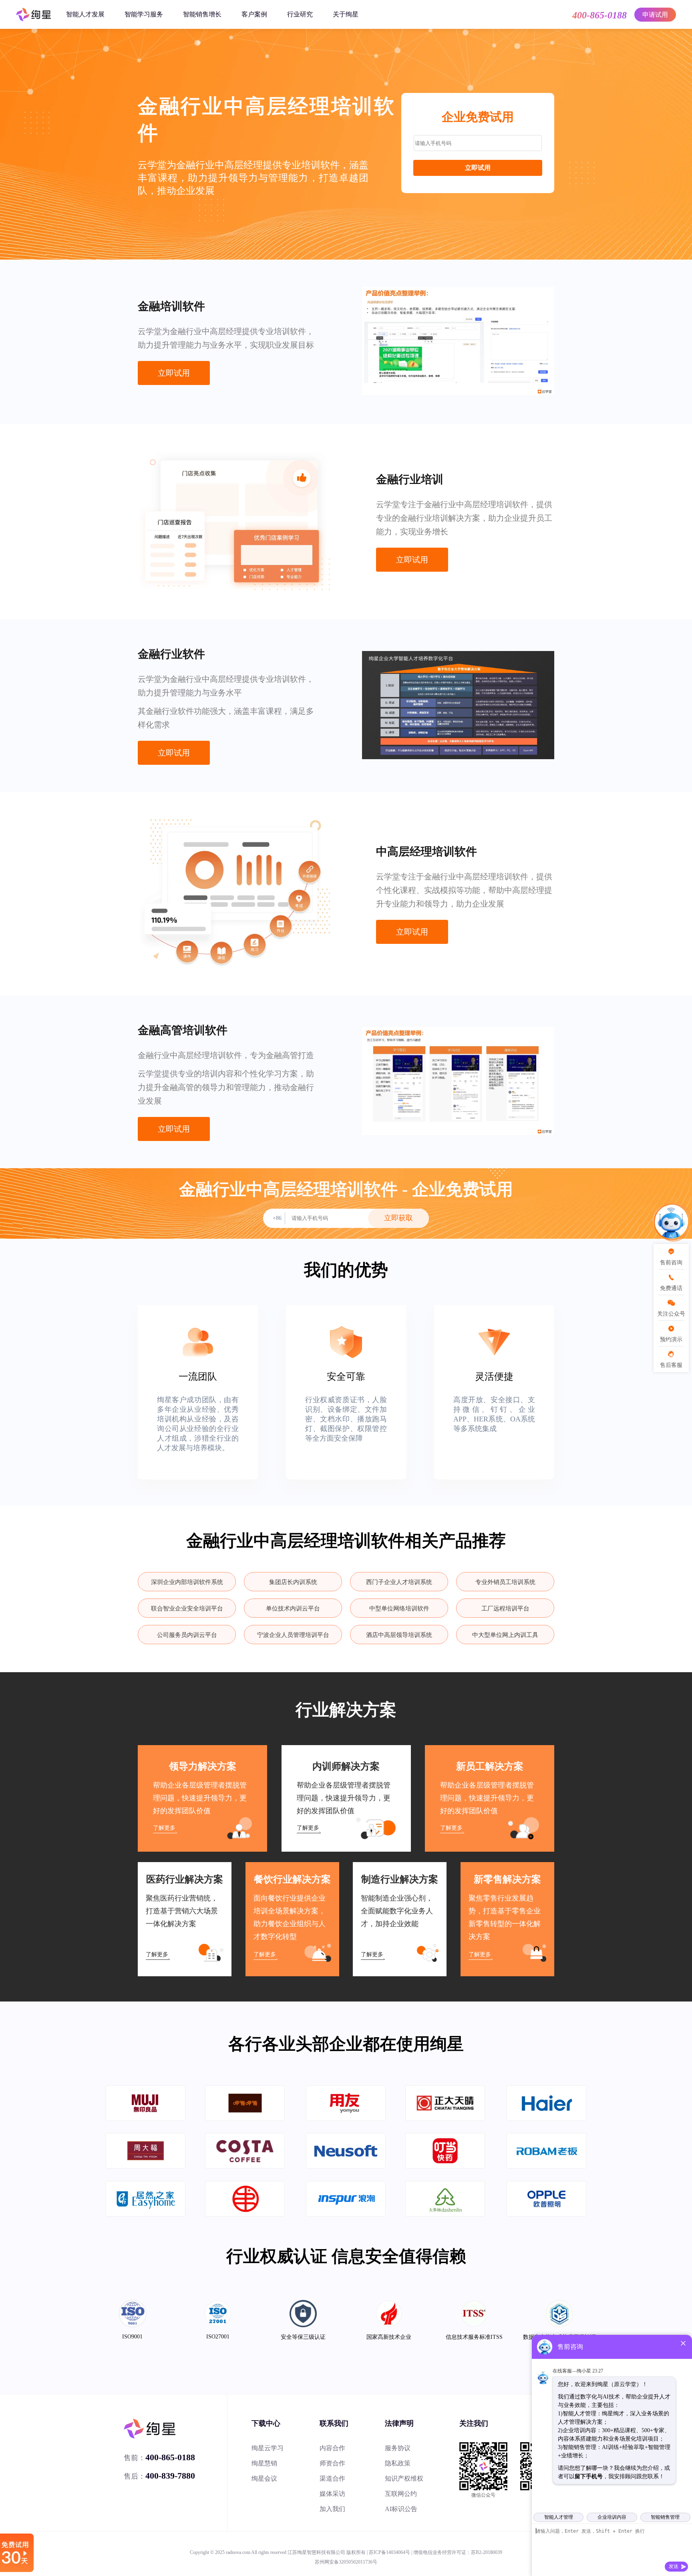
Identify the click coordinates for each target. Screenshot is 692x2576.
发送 (674, 2566)
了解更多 (164, 1828)
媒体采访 (332, 2494)
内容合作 (332, 2448)
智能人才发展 (85, 14)
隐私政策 (398, 2463)
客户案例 (254, 14)
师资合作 (332, 2463)
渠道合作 (332, 2478)
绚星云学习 (268, 2448)
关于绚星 (346, 14)
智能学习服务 (144, 14)
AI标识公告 (401, 2509)
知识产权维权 (404, 2478)
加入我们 (332, 2509)
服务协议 (398, 2448)
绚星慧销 (264, 2463)
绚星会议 (264, 2478)
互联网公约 (401, 2494)
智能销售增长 (202, 14)
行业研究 (300, 14)
